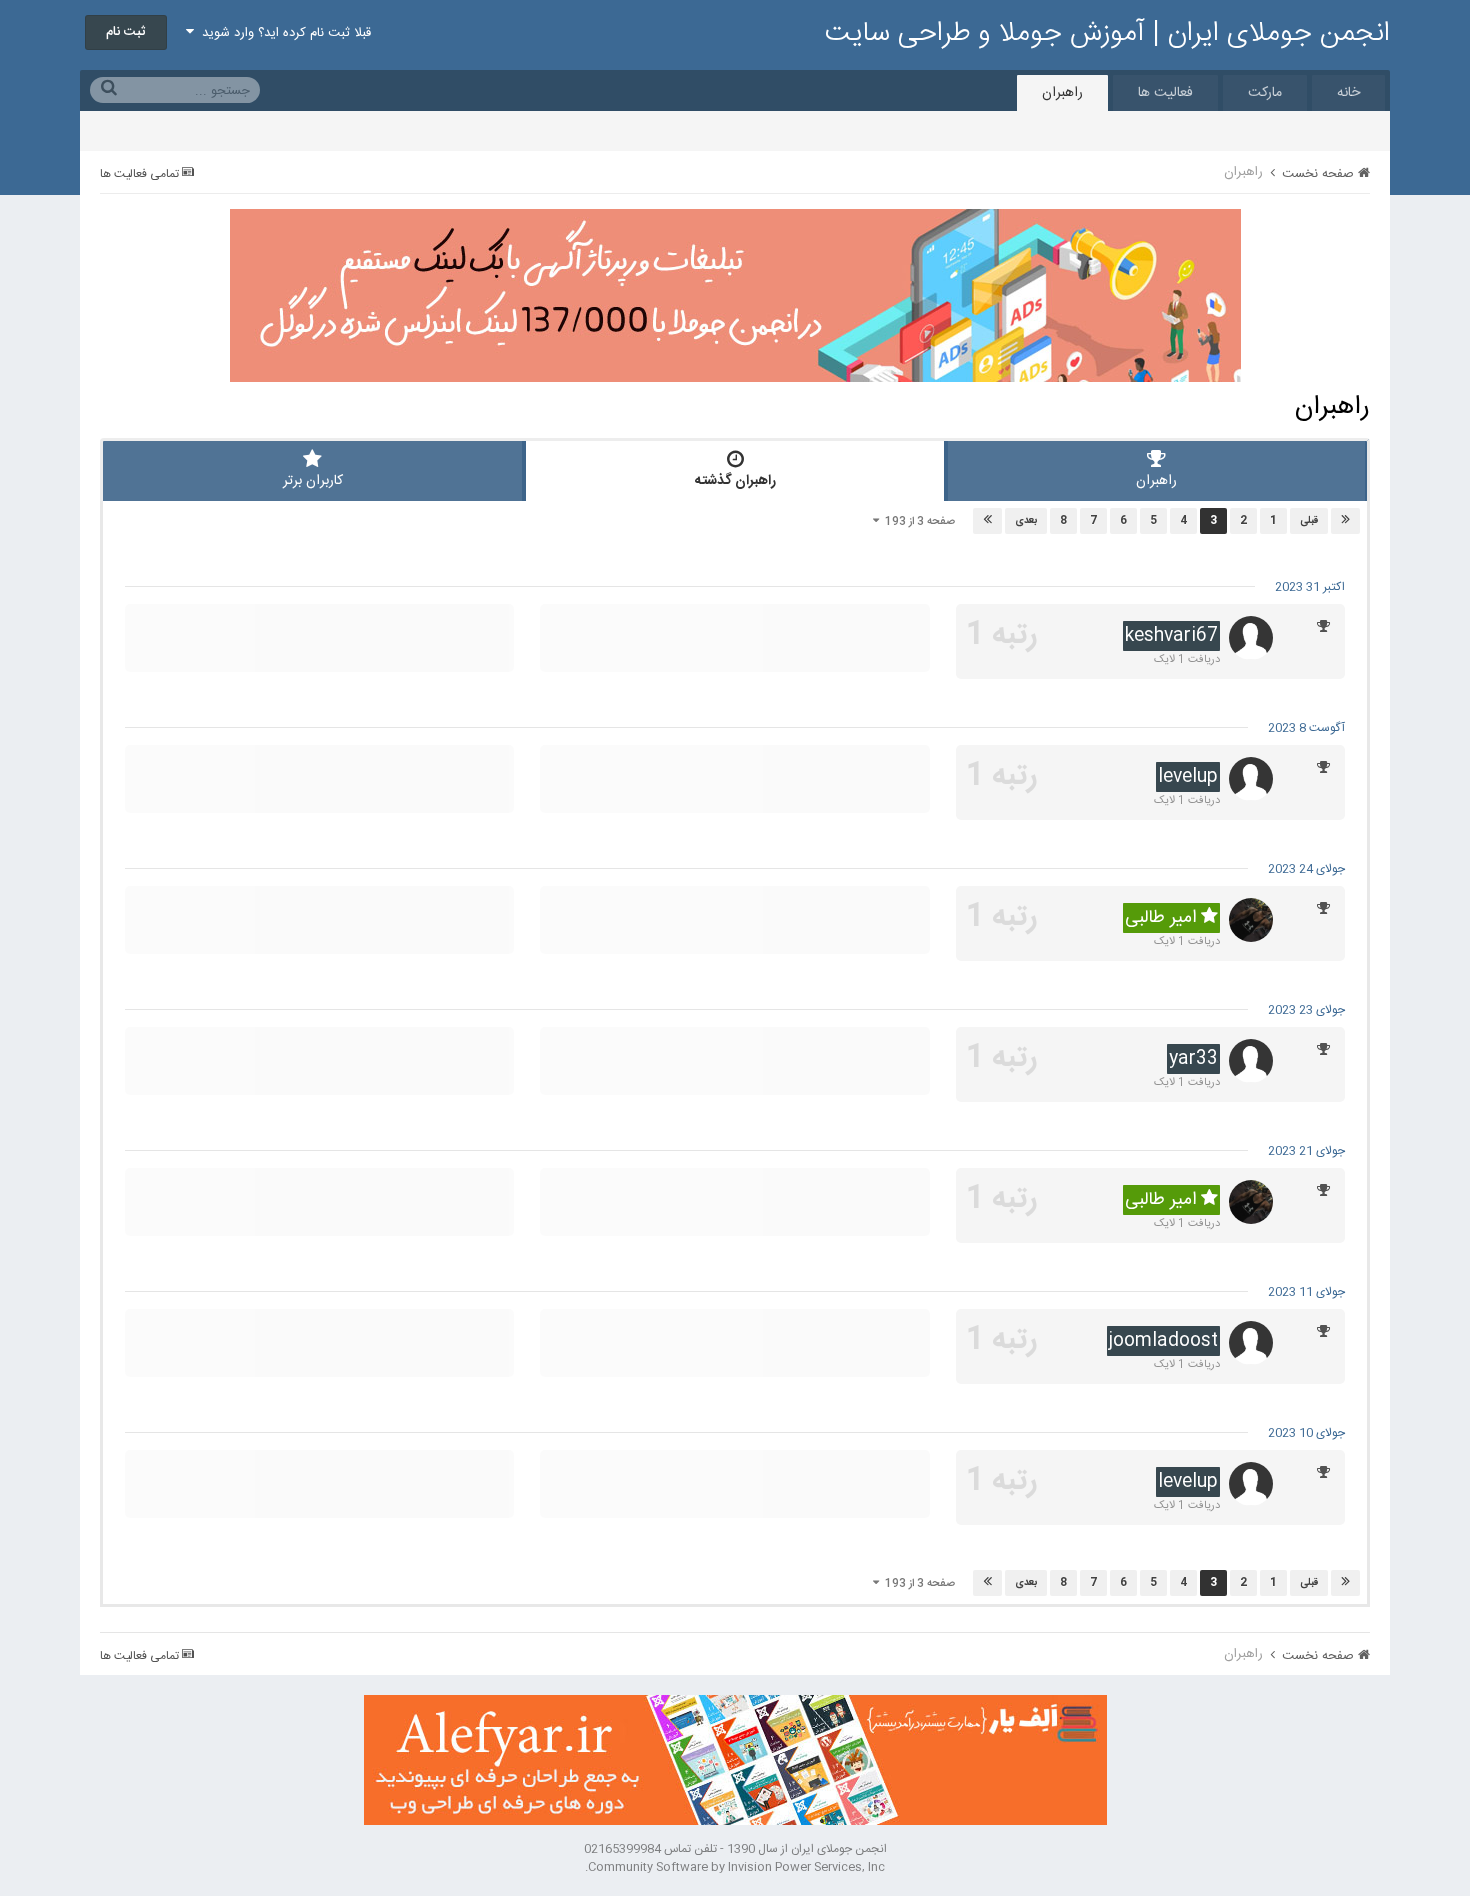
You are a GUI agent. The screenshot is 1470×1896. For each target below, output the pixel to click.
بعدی (1026, 521)
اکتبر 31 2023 (1310, 587)
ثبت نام (126, 32)
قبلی (1309, 521)
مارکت (1265, 93)
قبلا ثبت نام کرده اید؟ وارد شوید (282, 33)
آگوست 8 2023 (1306, 728)
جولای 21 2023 (1306, 1151)
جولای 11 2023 (1306, 1292)
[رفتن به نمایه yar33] (1251, 1061)
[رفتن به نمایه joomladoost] (1251, 1343)
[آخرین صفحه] (987, 521)
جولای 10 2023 (1306, 1433)
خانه (1348, 93)
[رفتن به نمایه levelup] (1251, 779)
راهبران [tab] (1156, 481)
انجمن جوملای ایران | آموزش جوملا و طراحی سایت (1107, 34)
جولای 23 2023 (1306, 1010)
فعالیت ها (1165, 93)
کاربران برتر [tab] (313, 481)
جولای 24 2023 (1306, 869)
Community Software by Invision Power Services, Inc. (735, 1867)
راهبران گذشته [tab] (735, 481)
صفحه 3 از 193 (917, 522)
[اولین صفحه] (1345, 521)
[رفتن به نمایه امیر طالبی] (1251, 920)
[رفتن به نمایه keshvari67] (1251, 638)
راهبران (1062, 93)
